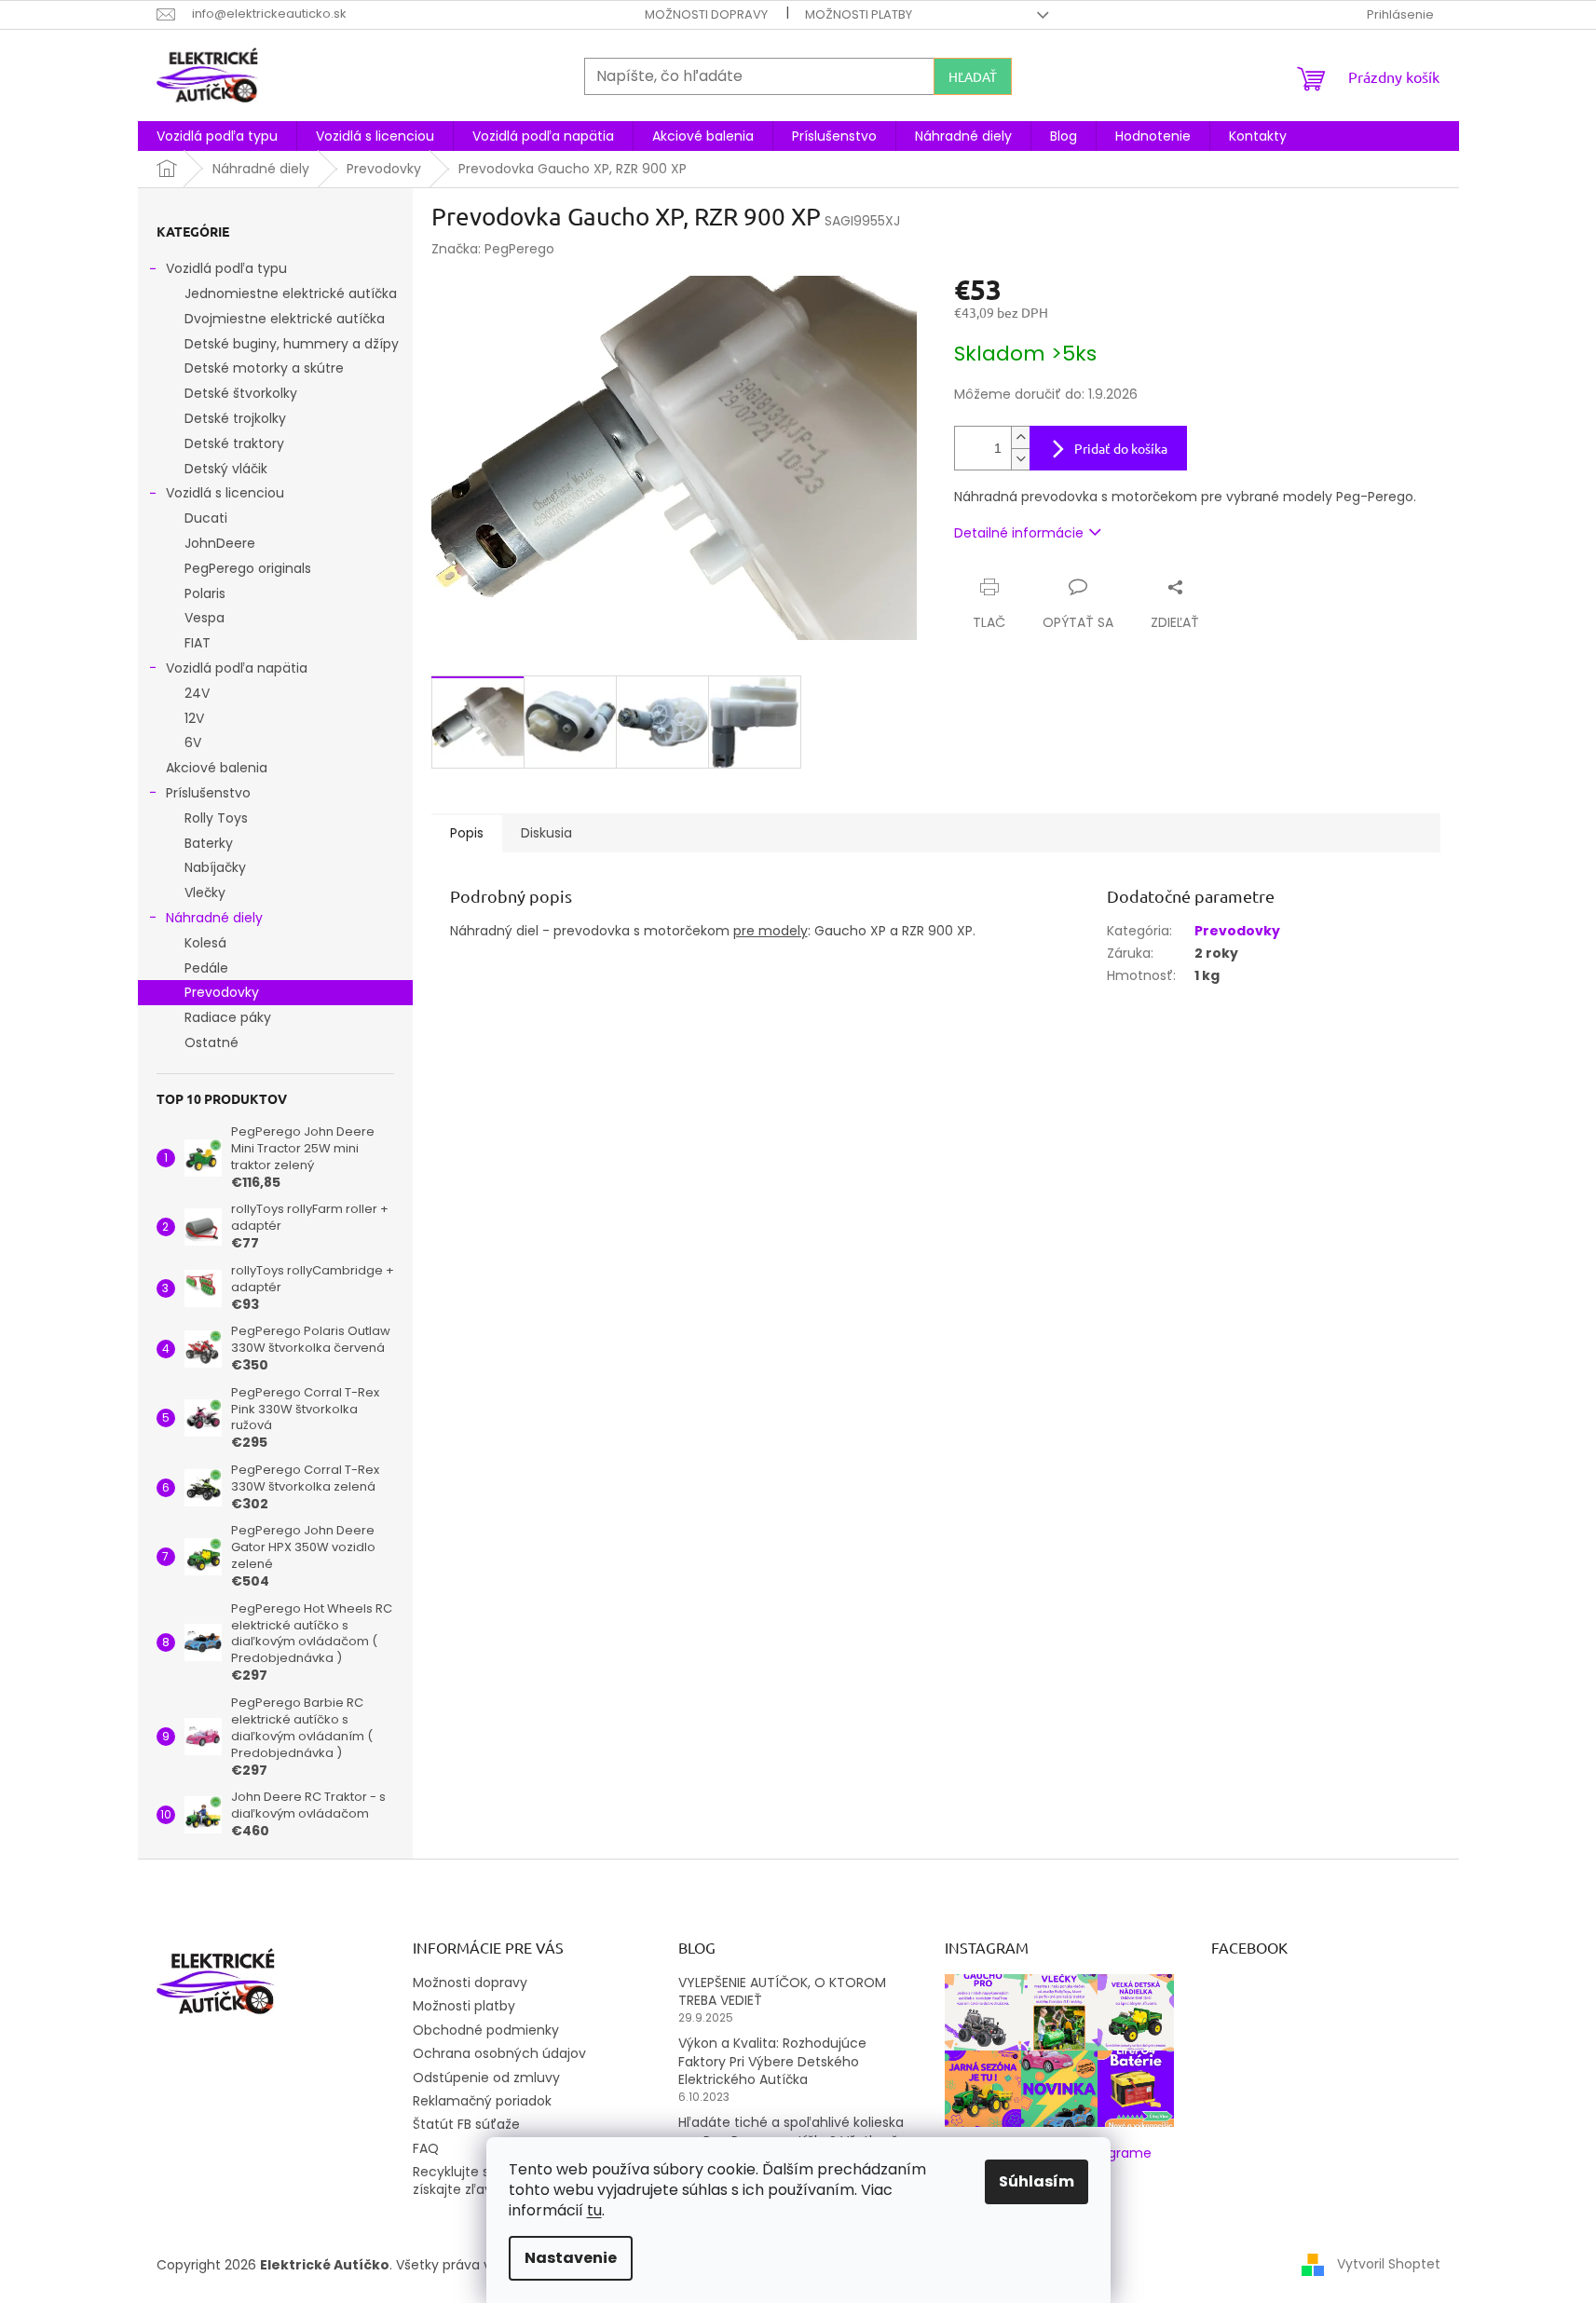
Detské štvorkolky (241, 393)
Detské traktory (234, 443)
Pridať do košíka (1121, 448)
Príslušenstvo (208, 793)
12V (194, 718)
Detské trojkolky (235, 418)
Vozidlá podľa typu (226, 268)
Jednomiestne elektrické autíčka (291, 293)
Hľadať (973, 76)
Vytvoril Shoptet (1389, 2264)
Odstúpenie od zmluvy (486, 2078)
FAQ (426, 2148)
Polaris (205, 593)
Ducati (206, 518)
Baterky (209, 843)
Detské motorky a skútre (264, 368)
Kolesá (205, 943)
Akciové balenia (217, 768)
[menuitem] (217, 136)
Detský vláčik (226, 469)
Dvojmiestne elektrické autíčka (285, 319)
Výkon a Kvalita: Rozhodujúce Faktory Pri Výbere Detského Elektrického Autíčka (772, 2062)
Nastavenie (571, 2258)
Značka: (493, 249)
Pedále (206, 968)
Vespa (205, 618)
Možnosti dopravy (706, 14)
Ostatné (211, 1042)
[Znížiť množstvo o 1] (1020, 459)
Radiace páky (228, 1017)
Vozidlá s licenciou (225, 493)
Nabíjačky (215, 867)
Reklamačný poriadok (482, 2101)
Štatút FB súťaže (466, 2124)
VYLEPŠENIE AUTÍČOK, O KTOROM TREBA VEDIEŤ (782, 1992)
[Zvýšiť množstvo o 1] (1020, 437)
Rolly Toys (216, 818)
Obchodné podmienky (486, 2030)
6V (193, 743)
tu (594, 2210)
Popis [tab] (467, 833)
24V (197, 693)
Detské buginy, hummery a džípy (292, 344)
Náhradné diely (214, 918)
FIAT (198, 643)
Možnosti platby (859, 14)
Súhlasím (1037, 2181)
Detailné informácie (1019, 533)
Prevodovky (222, 992)
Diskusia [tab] (546, 833)
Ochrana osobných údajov (499, 2053)
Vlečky (205, 893)
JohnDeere (220, 543)
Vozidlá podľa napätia (237, 668)
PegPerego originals (248, 568)
